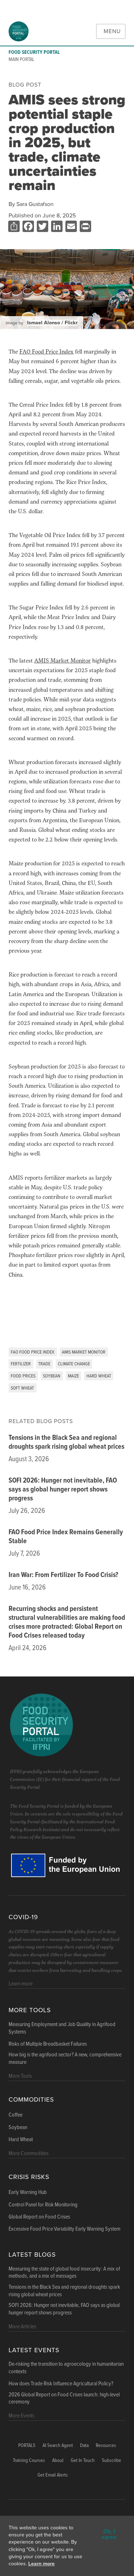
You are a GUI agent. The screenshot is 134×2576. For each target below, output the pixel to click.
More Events (21, 2416)
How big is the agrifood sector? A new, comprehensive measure (65, 2059)
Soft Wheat (22, 1388)
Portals (27, 2446)
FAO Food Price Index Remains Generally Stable (66, 1537)
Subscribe (111, 2461)
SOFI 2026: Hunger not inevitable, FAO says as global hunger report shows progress (63, 1490)
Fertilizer (21, 1364)
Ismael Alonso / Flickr (52, 323)
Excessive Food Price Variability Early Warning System (64, 2229)
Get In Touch (83, 2461)
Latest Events (34, 2350)
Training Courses (29, 2461)
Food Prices (23, 1376)
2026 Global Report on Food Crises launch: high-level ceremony (64, 2399)
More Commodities (29, 2153)
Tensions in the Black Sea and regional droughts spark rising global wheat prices (66, 1442)
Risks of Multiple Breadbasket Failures (48, 2044)
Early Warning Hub (28, 2193)
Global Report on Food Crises (39, 2217)
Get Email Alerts (53, 2475)
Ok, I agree (109, 2534)
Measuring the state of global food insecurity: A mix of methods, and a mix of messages (64, 2273)
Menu (112, 31)
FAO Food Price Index (33, 1352)
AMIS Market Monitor (84, 1352)
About (58, 2461)
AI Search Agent (58, 2446)
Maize (73, 1376)
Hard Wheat (99, 1376)
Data (84, 2446)
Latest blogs (32, 2255)
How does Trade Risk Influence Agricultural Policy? (61, 2384)
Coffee (16, 2115)
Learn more (41, 2564)
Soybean (52, 1376)
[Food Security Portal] (19, 31)
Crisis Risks (29, 2177)
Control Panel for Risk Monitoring (43, 2205)
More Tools (30, 2010)
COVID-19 (23, 1917)
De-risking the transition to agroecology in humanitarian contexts (66, 2368)
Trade (44, 1364)
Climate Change (74, 1364)
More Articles (22, 2327)
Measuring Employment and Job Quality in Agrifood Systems (62, 2028)
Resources (106, 2446)
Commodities (31, 2100)
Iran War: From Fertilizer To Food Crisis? (63, 1575)
